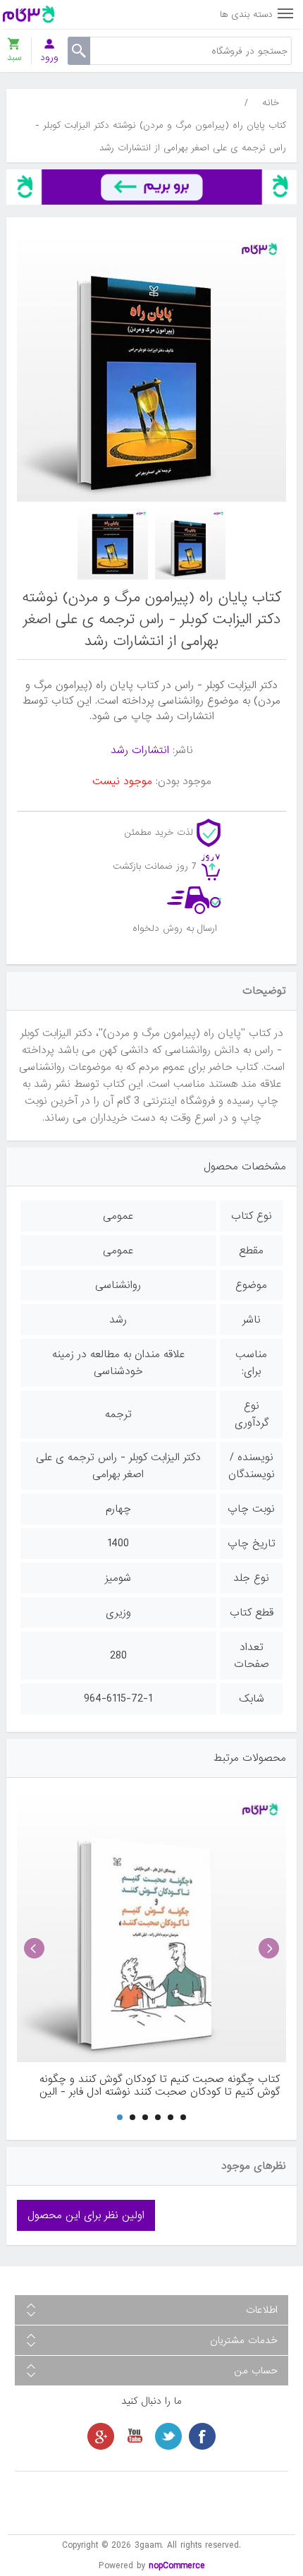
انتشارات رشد (140, 750)
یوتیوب (135, 2436)
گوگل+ (101, 2436)
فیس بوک (202, 2436)
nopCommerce (177, 2566)
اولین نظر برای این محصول (86, 2215)
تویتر (168, 2436)
